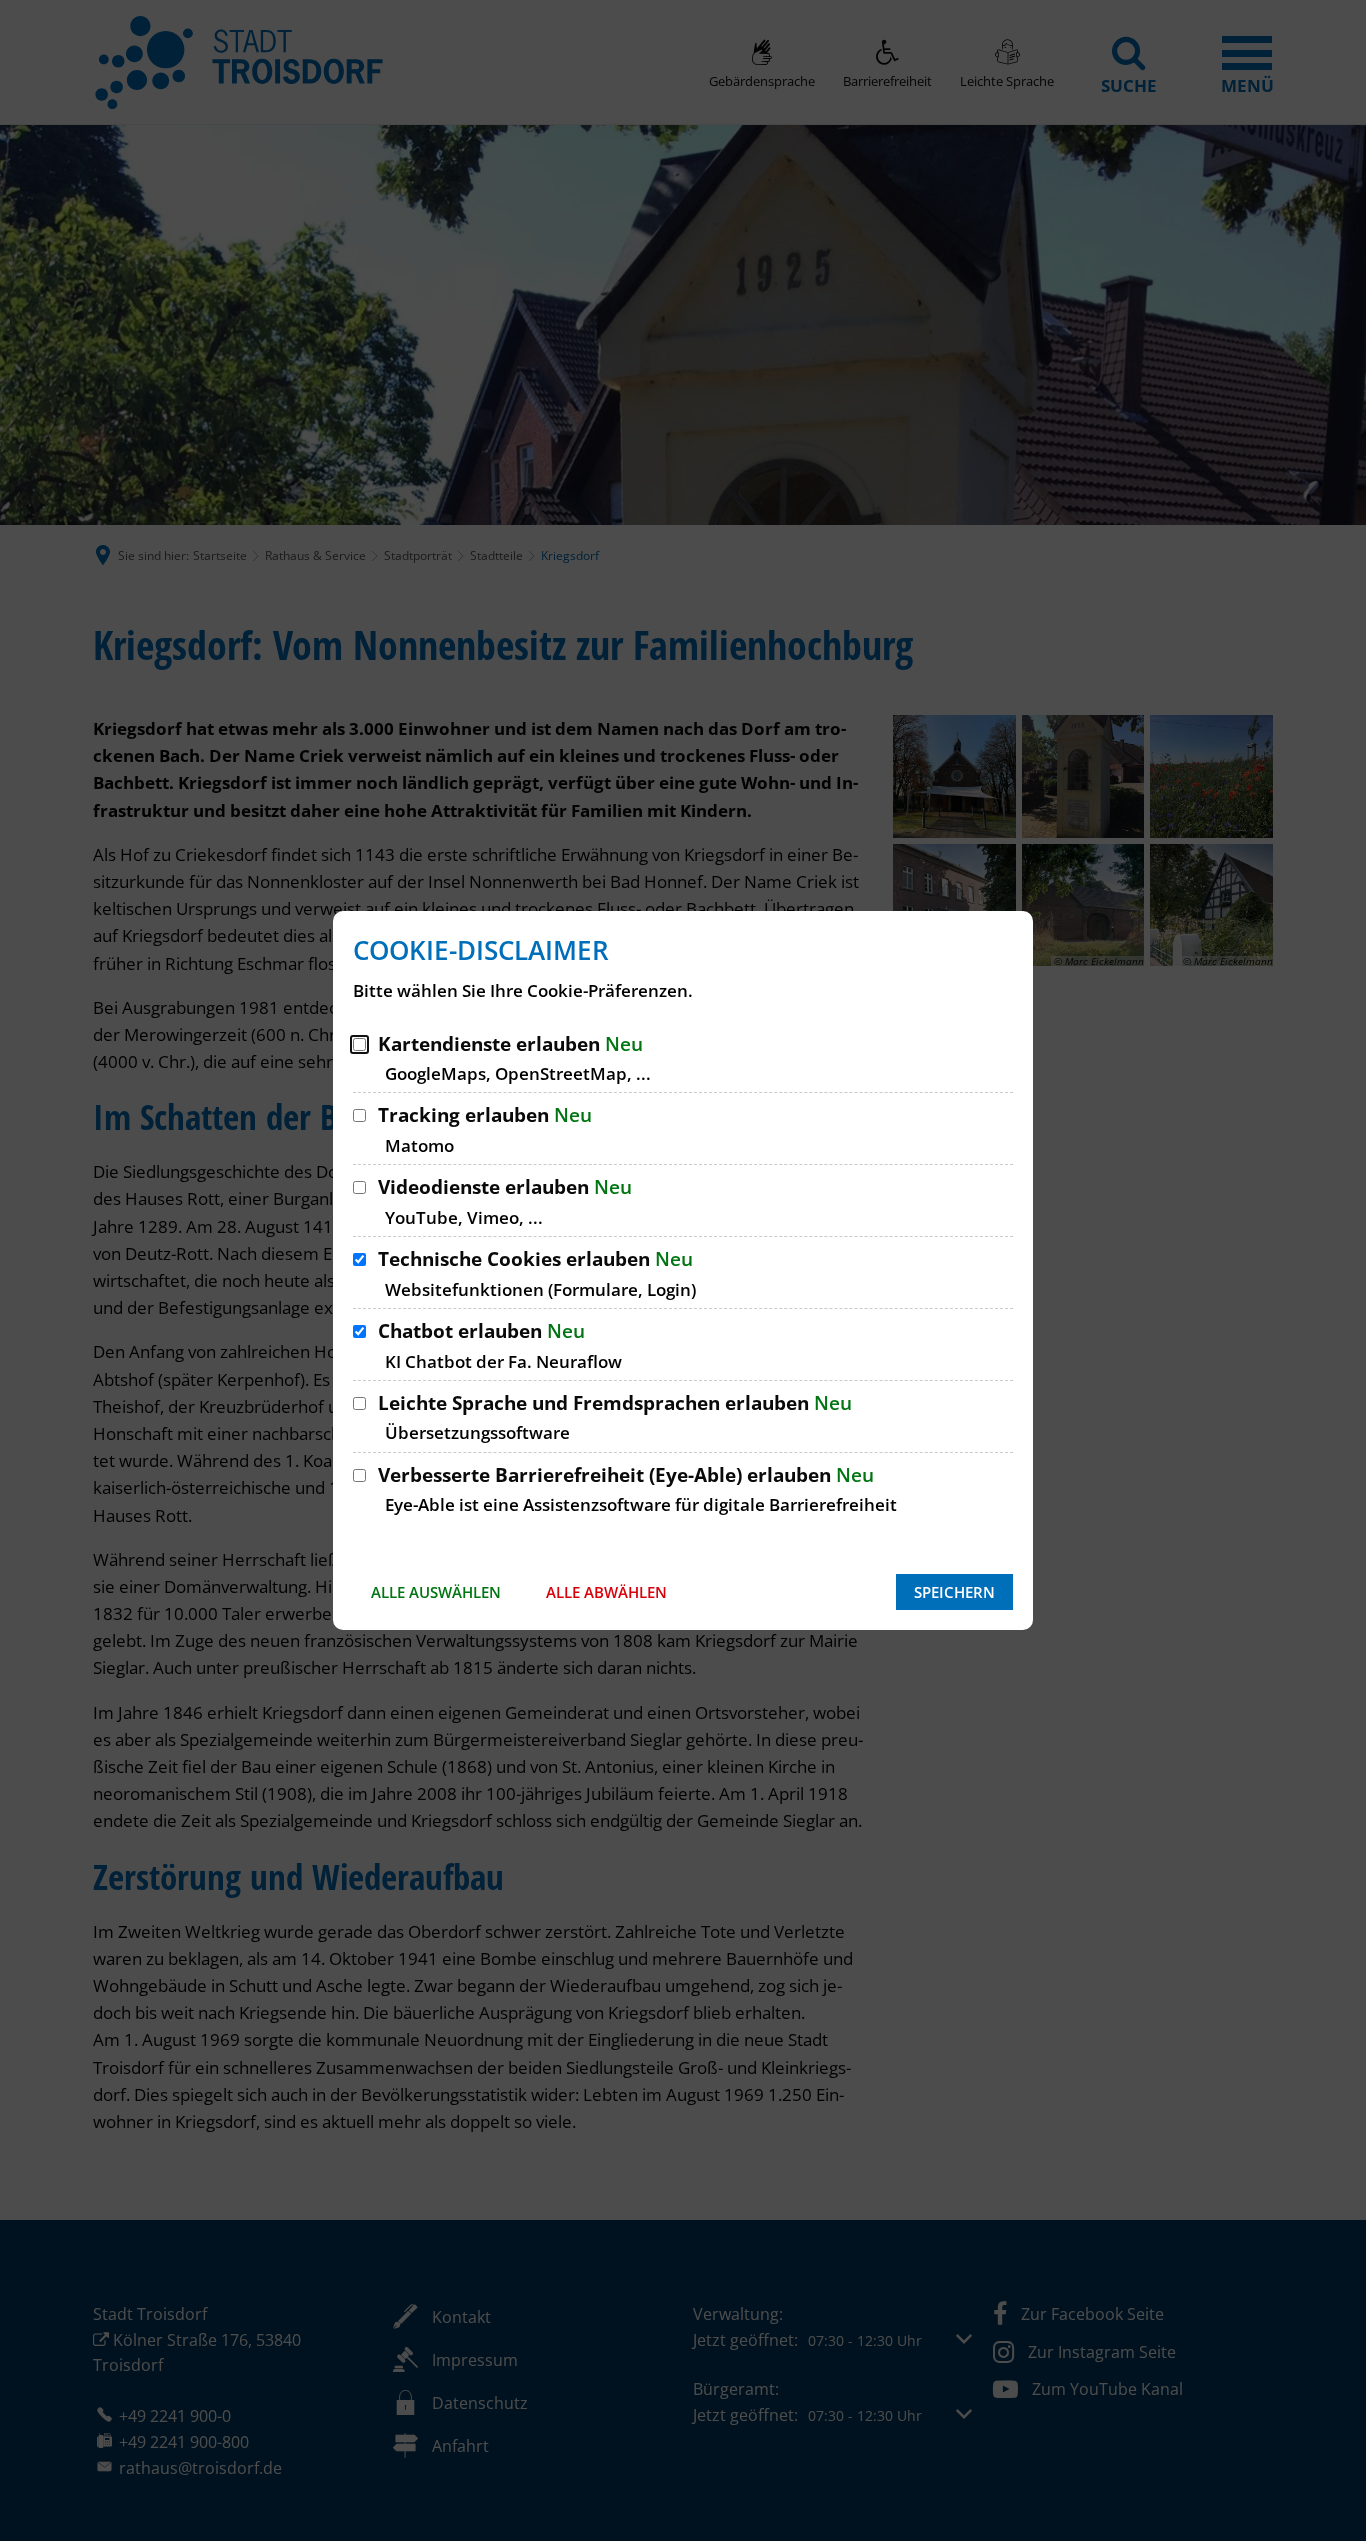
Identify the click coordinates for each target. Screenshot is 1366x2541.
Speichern (954, 1592)
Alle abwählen (606, 1592)
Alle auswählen (436, 1592)
